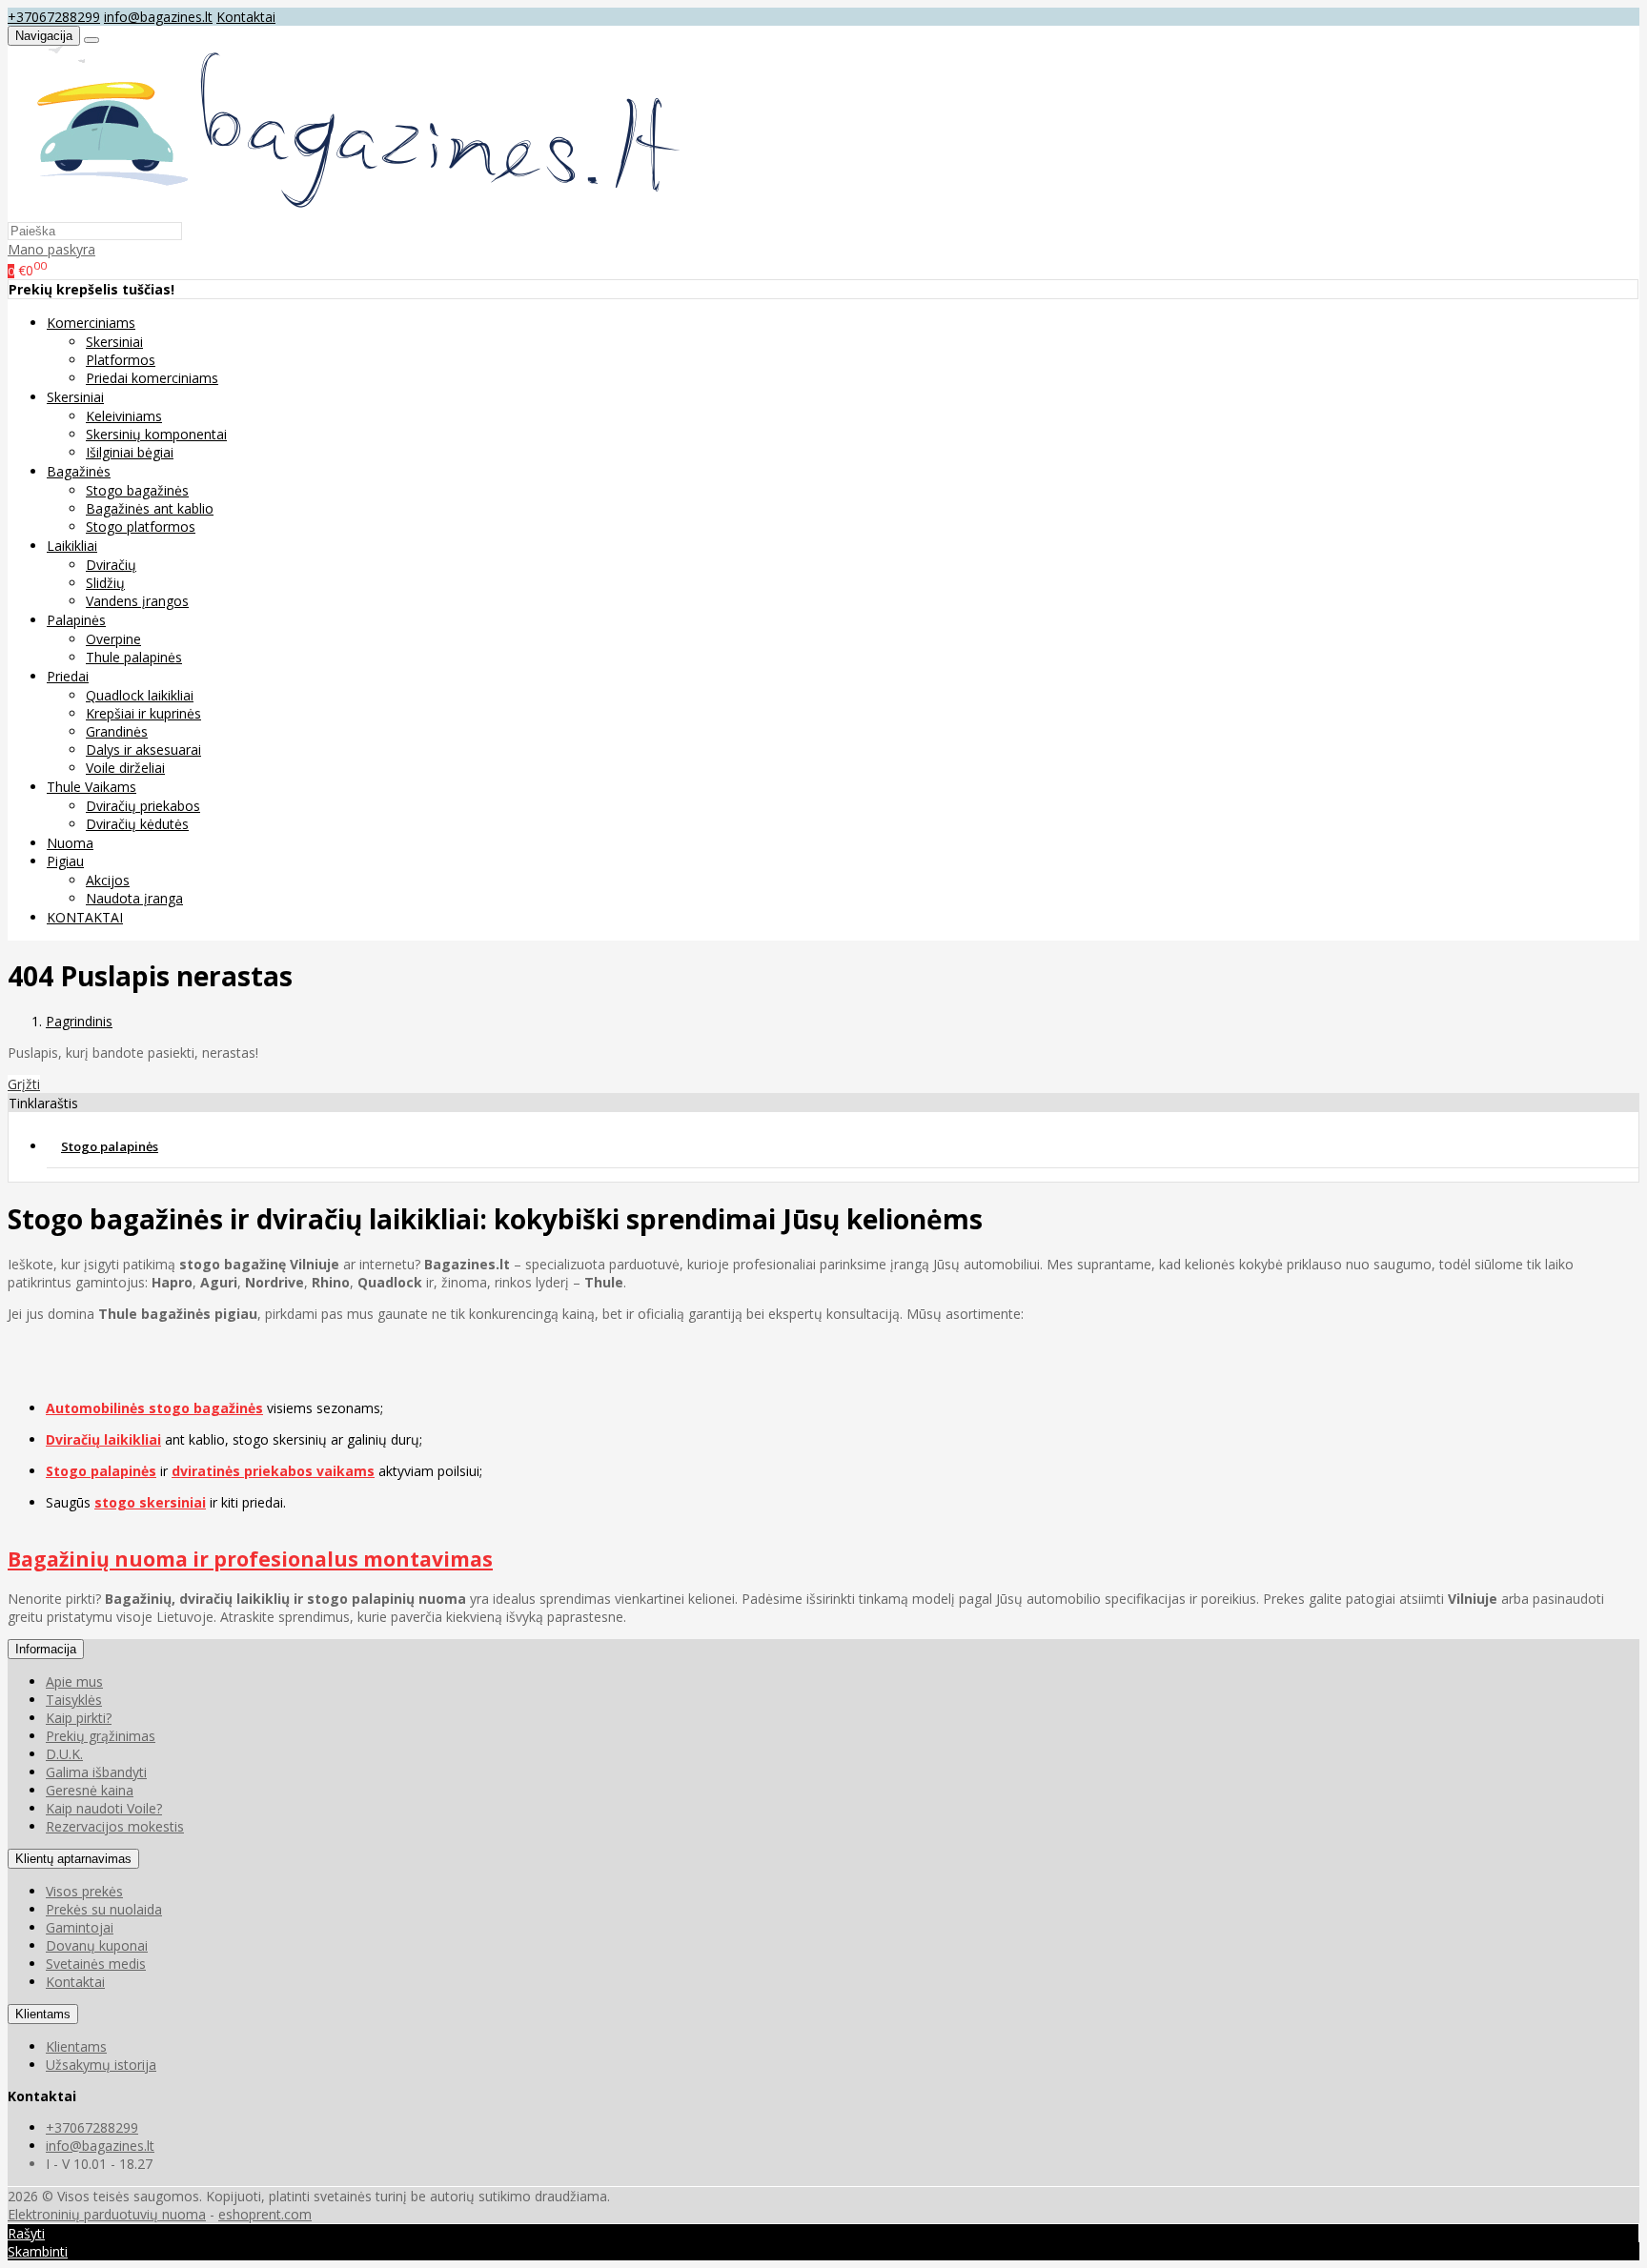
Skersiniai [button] (75, 397)
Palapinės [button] (76, 620)
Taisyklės (74, 1700)
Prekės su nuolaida (104, 1909)
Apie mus (74, 1681)
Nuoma (70, 843)
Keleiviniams (124, 416)
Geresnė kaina (90, 1790)
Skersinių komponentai (156, 434)
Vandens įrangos (137, 601)
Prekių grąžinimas (101, 1736)
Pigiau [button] (65, 861)
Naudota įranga (134, 898)
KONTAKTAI (85, 917)
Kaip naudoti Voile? (104, 1808)
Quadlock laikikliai (140, 695)
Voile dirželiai (125, 768)
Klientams (43, 2014)
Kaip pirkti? (79, 1718)
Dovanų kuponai (97, 1945)
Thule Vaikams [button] (91, 787)
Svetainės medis (96, 1964)
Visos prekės (84, 1891)
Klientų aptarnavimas (73, 1859)
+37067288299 (54, 17)
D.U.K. (64, 1754)
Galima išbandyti (96, 1772)
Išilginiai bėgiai (130, 452)
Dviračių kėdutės (137, 824)
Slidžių (105, 583)
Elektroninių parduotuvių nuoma (107, 2214)
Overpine (113, 639)
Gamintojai (80, 1927)
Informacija (46, 1649)
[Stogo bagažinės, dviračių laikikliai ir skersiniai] (347, 212)
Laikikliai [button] (72, 546)
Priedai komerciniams (152, 378)
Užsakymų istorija (101, 2065)
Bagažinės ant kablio (150, 508)
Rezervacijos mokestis (115, 1826)
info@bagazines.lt (158, 17)
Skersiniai (114, 342)
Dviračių (111, 565)
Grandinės (117, 731)
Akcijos (108, 880)
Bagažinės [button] (79, 471)
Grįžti (24, 1084)
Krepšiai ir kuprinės (143, 713)
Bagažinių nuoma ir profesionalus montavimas (250, 1559)
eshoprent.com (265, 2214)
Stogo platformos (141, 526)
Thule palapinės (134, 657)
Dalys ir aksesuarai (143, 749)
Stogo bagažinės (137, 490)
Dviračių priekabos (143, 806)
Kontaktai (246, 17)
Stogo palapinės (110, 1146)
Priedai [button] (68, 676)
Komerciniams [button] (91, 323)
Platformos (121, 360)
